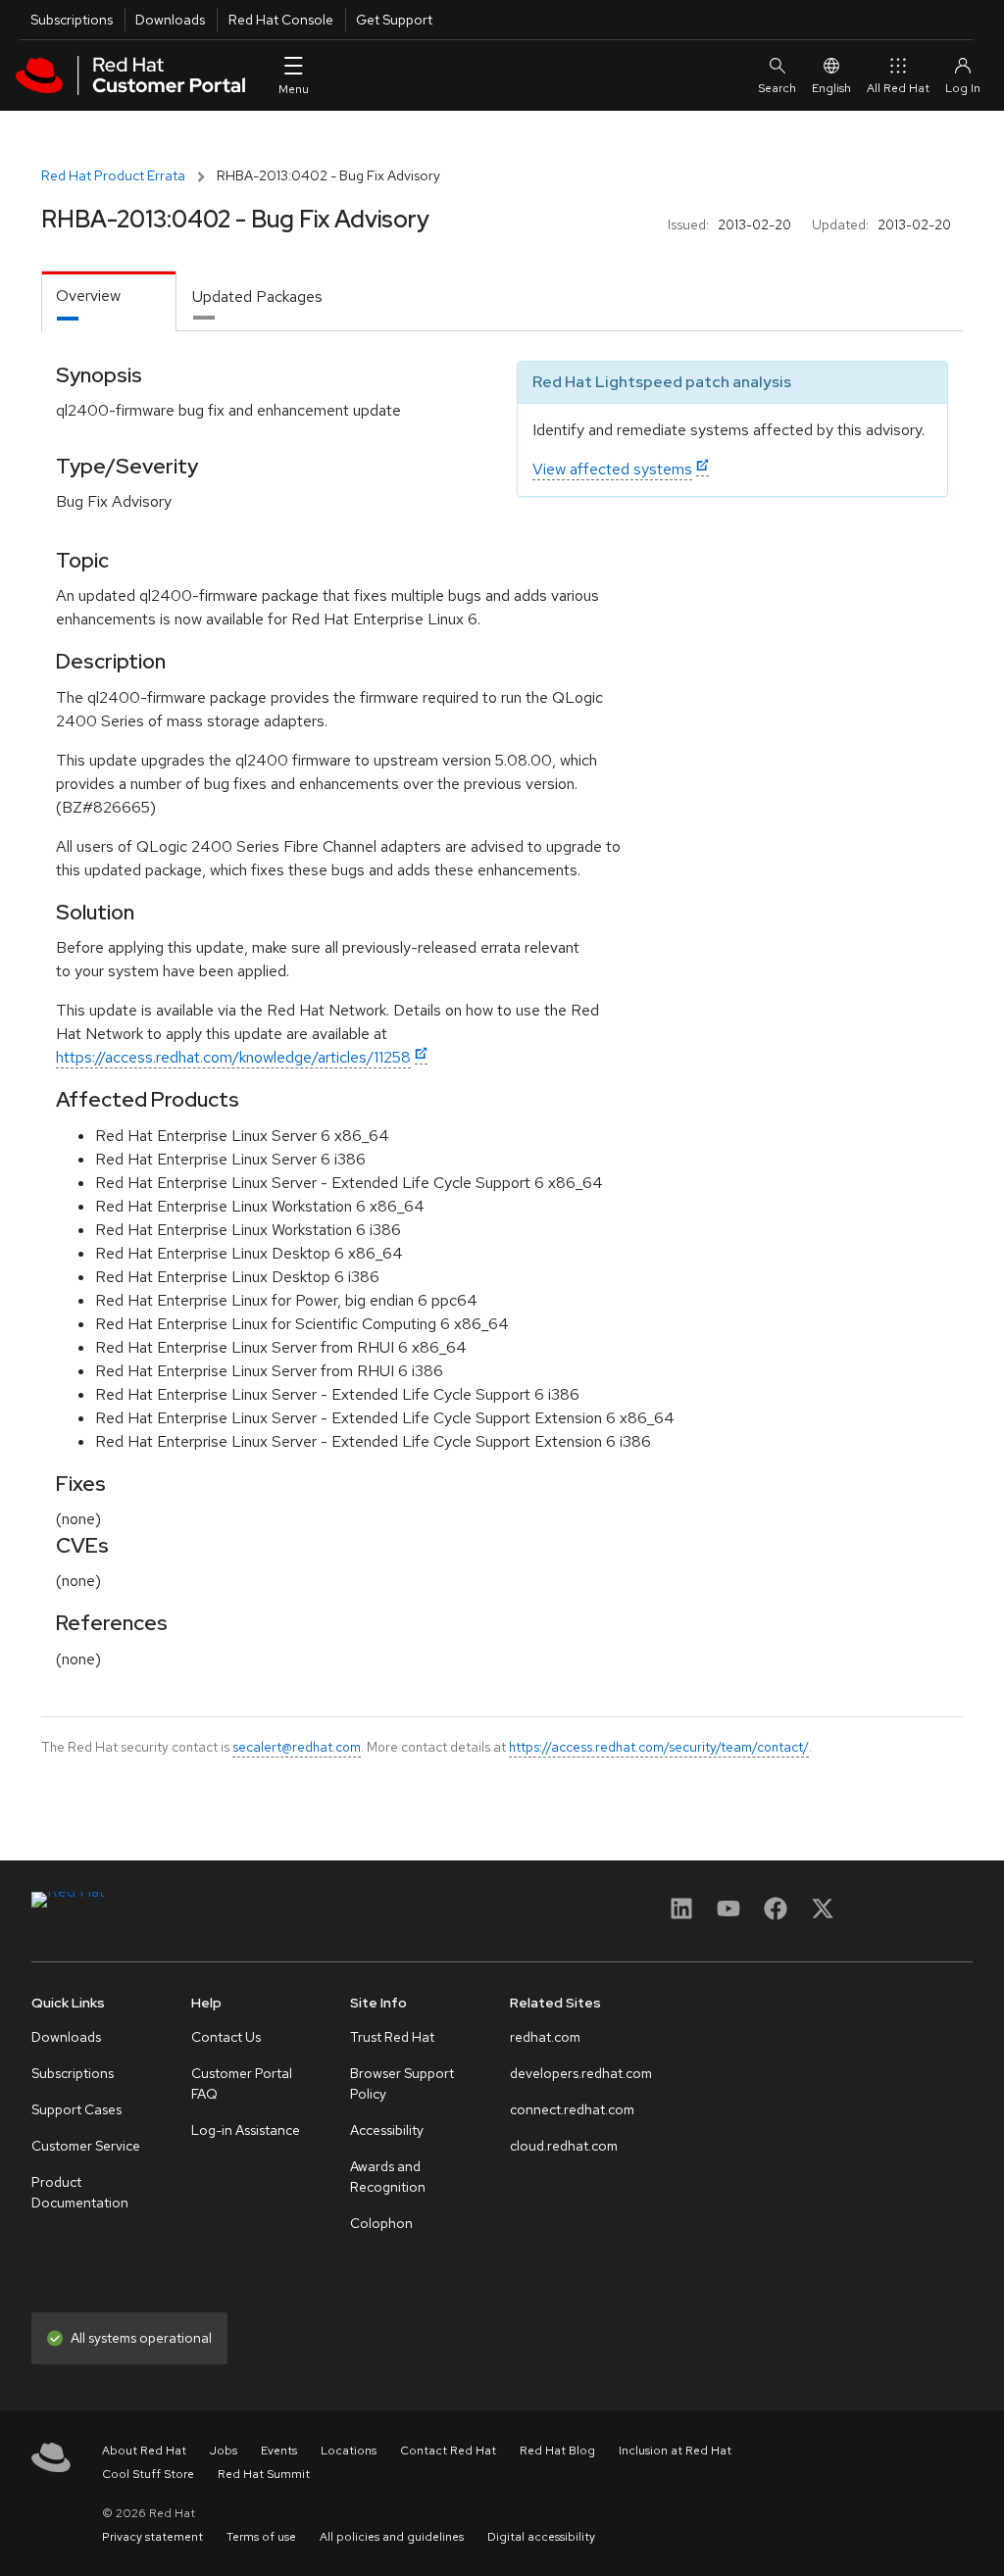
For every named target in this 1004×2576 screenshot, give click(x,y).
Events (279, 2451)
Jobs (224, 2451)
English (831, 88)
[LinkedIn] (681, 1915)
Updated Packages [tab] (257, 297)
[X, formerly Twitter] (823, 1915)
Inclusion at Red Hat (675, 2451)
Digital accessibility (541, 2537)
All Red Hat (898, 88)
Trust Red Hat (392, 2037)
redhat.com (545, 2037)
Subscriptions (72, 20)
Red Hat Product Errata (113, 175)
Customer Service (86, 2146)
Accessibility (387, 2130)
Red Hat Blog (557, 2451)
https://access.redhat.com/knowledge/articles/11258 (233, 1057)
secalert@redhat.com (297, 1747)
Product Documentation (80, 2192)
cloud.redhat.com (564, 2146)
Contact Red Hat (448, 2451)
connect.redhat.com (572, 2109)
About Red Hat (144, 2451)
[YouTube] (728, 1915)
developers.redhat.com (581, 2073)
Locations (349, 2451)
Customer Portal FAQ (242, 2083)
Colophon (381, 2223)
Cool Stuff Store (148, 2474)
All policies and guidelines (392, 2537)
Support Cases (76, 2109)
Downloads (170, 20)
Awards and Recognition (388, 2177)
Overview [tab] (88, 296)
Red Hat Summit (264, 2474)
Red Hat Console (281, 20)
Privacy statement (152, 2537)
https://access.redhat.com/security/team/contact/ (659, 1747)
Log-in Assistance (246, 2130)
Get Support (394, 20)
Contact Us (226, 2037)
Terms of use (261, 2537)
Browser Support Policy (402, 2083)
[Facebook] (776, 1915)
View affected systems (612, 469)
